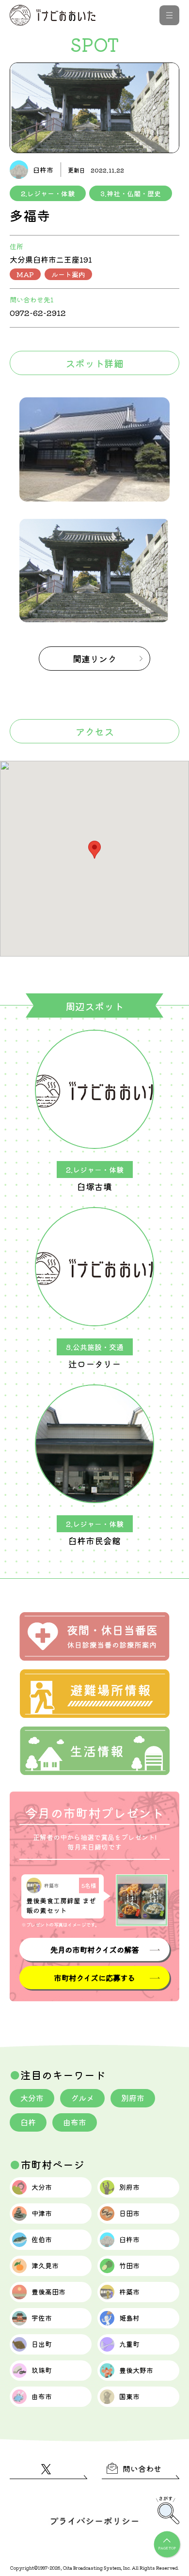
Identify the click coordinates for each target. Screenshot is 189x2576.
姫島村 (129, 2318)
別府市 (133, 2098)
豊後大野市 (136, 2370)
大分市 (32, 2098)
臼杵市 (129, 2239)
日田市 (129, 2213)
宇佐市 (42, 2318)
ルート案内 (68, 274)
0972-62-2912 (38, 313)
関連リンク (94, 659)
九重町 (129, 2344)
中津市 (42, 2213)
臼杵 (28, 2122)
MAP (25, 274)
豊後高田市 (48, 2292)
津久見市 (45, 2265)
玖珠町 (42, 2370)
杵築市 (129, 2292)
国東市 (129, 2396)
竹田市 (129, 2265)
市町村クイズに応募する (94, 1978)
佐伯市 (42, 2239)
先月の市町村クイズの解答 (94, 1949)
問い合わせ (142, 2468)
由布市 (75, 2122)
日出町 (42, 2344)
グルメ (82, 2098)
